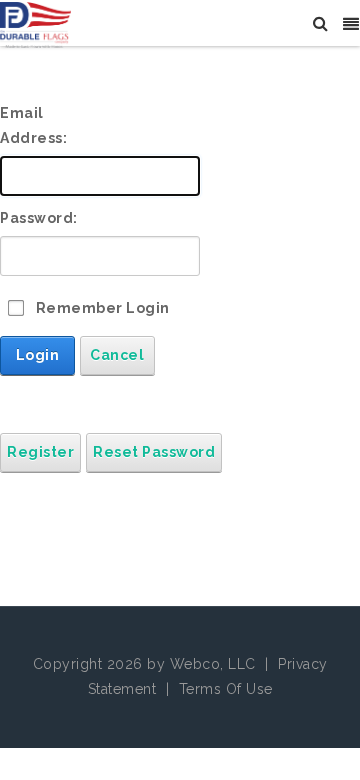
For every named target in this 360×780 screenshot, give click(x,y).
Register (40, 452)
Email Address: (33, 125)
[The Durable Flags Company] (35, 24)
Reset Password (154, 452)
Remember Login (103, 308)
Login (38, 355)
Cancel (117, 355)
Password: (39, 218)
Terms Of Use (226, 689)
